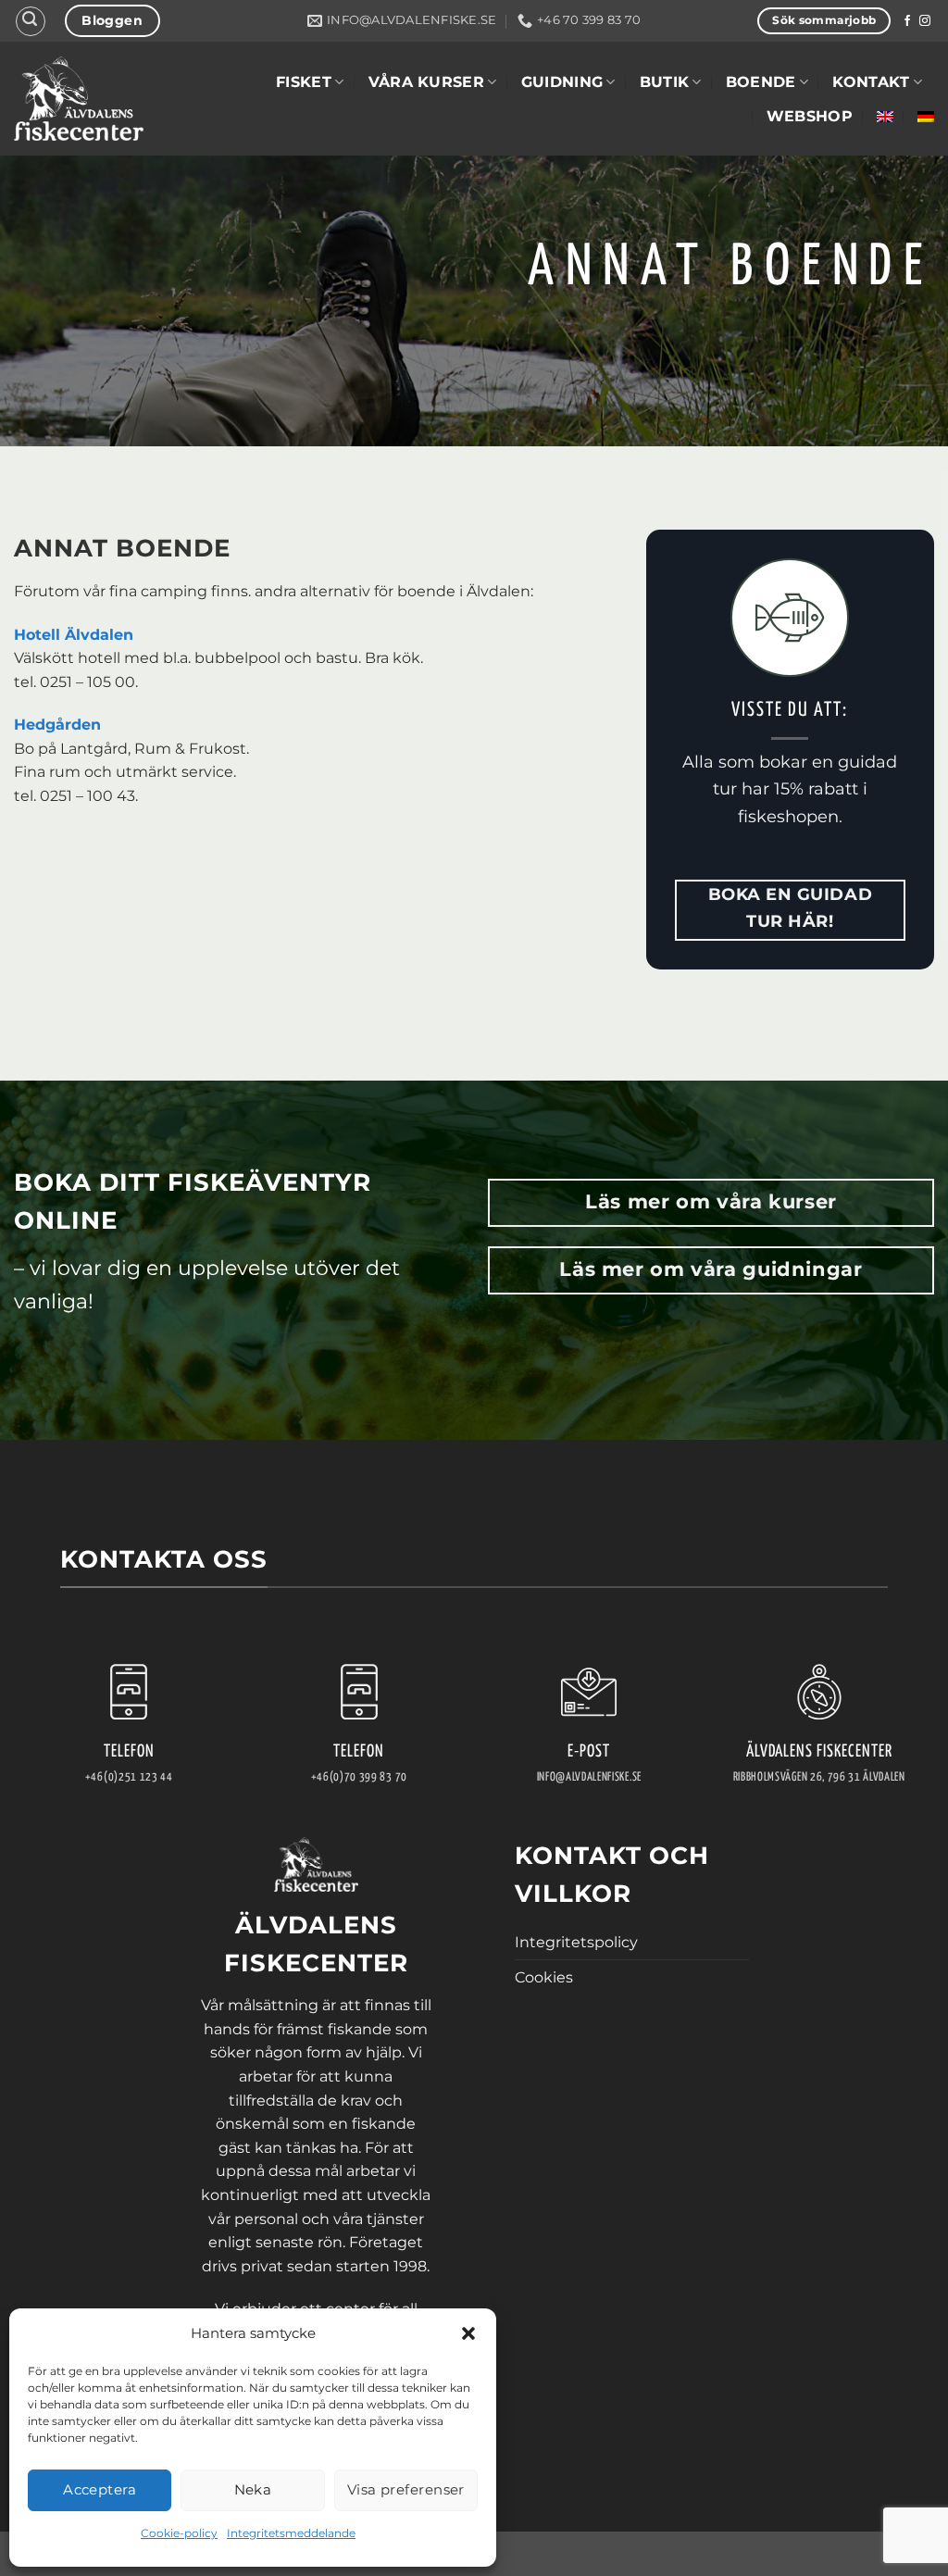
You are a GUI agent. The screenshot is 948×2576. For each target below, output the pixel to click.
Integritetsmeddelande (291, 2533)
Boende (761, 82)
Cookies (544, 1977)
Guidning (562, 82)
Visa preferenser (406, 2489)
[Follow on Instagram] (925, 21)
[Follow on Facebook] (907, 21)
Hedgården (57, 725)
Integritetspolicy (576, 1942)
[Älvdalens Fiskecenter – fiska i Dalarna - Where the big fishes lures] (79, 98)
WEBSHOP (810, 116)
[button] (468, 2333)
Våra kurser (427, 82)
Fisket (304, 82)
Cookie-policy (179, 2533)
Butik (665, 82)
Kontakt (871, 82)
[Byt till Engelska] (885, 117)
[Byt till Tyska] (926, 117)
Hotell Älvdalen (74, 635)
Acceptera (100, 2489)
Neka (253, 2489)
